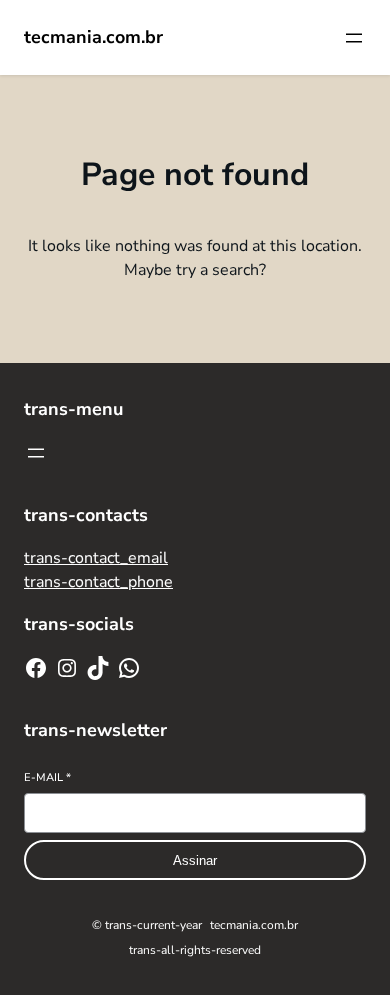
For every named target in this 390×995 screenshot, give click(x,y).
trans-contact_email (96, 558)
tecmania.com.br (93, 37)
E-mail (47, 777)
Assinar (195, 860)
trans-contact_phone (98, 582)
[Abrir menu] (354, 38)
